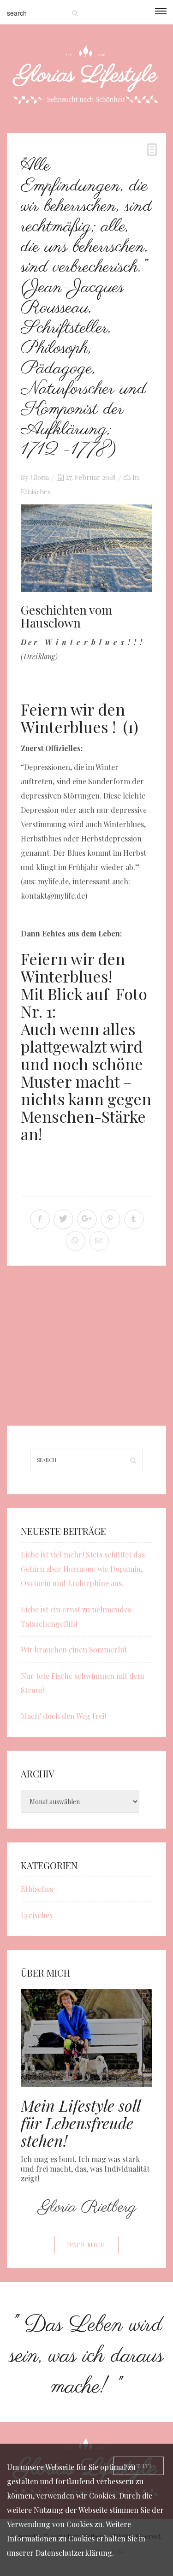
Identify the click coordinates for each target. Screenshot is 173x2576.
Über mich (86, 2245)
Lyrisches (37, 1915)
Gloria (40, 477)
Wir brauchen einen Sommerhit (74, 1649)
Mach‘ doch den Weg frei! (63, 1716)
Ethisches (36, 492)
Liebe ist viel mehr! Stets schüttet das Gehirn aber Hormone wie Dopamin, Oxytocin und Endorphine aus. (83, 1569)
